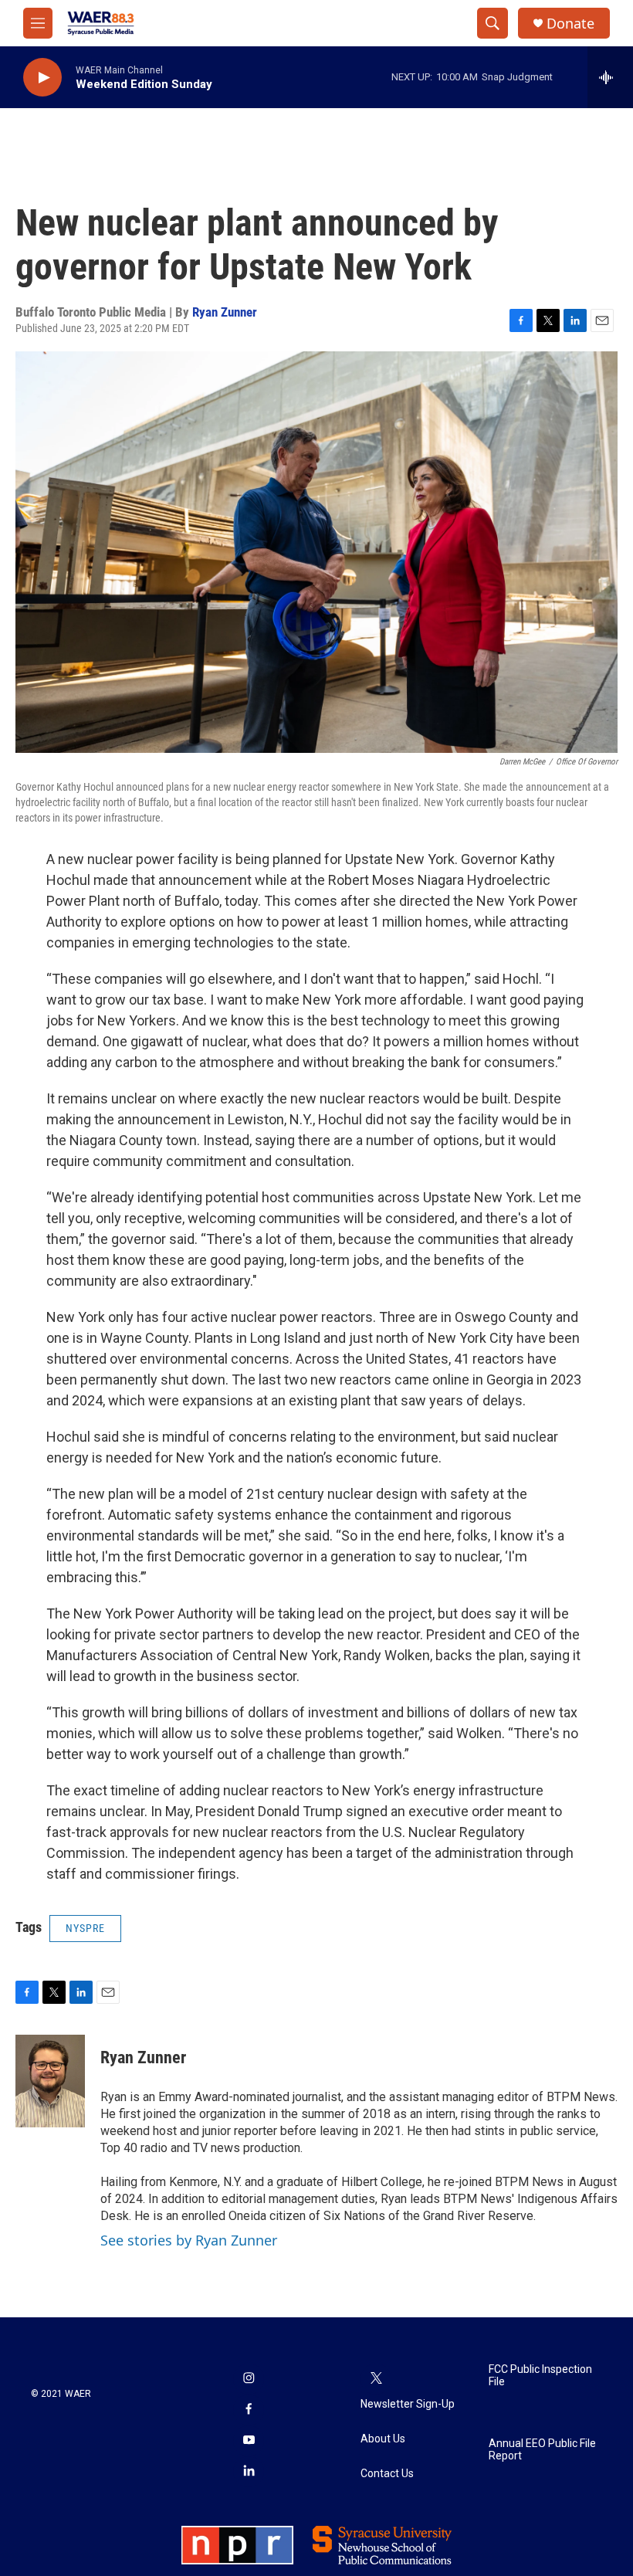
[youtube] (249, 2441)
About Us (383, 2439)
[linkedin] (249, 2472)
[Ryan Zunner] (50, 2081)
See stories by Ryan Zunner (189, 2240)
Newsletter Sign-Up (408, 2404)
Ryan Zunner (225, 312)
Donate (570, 24)
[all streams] (610, 77)
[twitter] (376, 2379)
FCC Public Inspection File (540, 2376)
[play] (42, 78)
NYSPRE (85, 1928)
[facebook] (249, 2410)
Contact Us (387, 2474)
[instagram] (249, 2379)
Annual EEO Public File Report (542, 2450)
